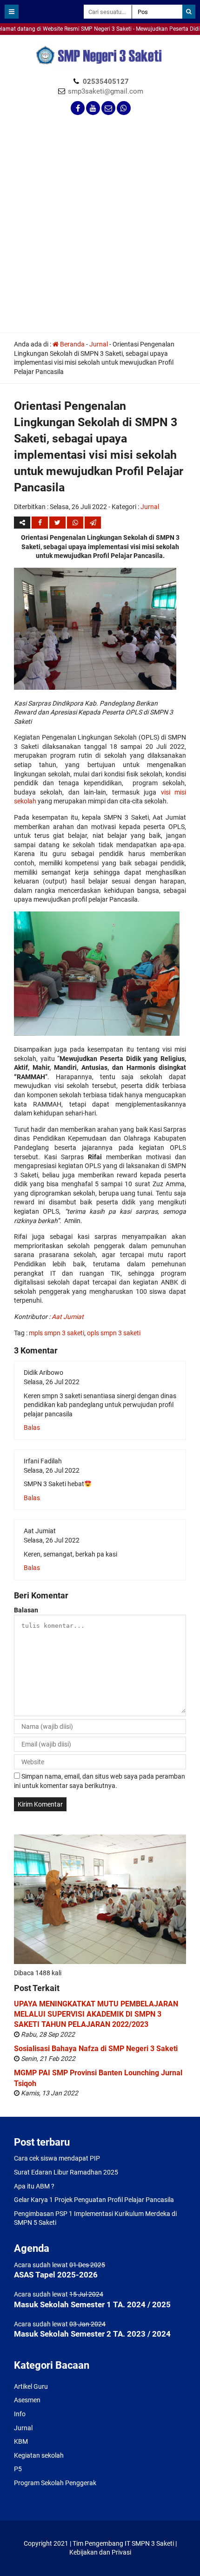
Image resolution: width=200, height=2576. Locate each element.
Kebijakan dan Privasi (100, 2552)
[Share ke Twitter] (58, 523)
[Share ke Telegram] (93, 523)
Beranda (72, 344)
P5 (18, 2469)
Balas (32, 1427)
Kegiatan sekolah (39, 2455)
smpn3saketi (19, 39)
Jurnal (99, 344)
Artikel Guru (31, 2386)
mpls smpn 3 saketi (57, 1333)
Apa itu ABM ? (34, 2186)
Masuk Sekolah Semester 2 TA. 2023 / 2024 (92, 2334)
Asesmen (27, 2400)
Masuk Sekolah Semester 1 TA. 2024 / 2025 (92, 2304)
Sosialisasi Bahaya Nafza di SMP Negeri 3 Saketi (96, 2049)
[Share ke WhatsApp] (75, 523)
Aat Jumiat (68, 1317)
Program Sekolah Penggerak (55, 2483)
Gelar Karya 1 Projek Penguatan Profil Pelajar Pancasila (94, 2200)
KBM (21, 2441)
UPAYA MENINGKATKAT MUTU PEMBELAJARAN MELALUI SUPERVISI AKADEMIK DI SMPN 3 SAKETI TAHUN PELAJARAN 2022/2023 (96, 2014)
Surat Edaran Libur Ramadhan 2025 (66, 2172)
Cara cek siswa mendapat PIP (57, 2158)
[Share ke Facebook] (40, 523)
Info (20, 2414)
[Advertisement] (100, 228)
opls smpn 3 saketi (114, 1333)
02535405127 (106, 82)
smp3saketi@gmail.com (106, 91)
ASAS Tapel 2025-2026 (56, 2275)
